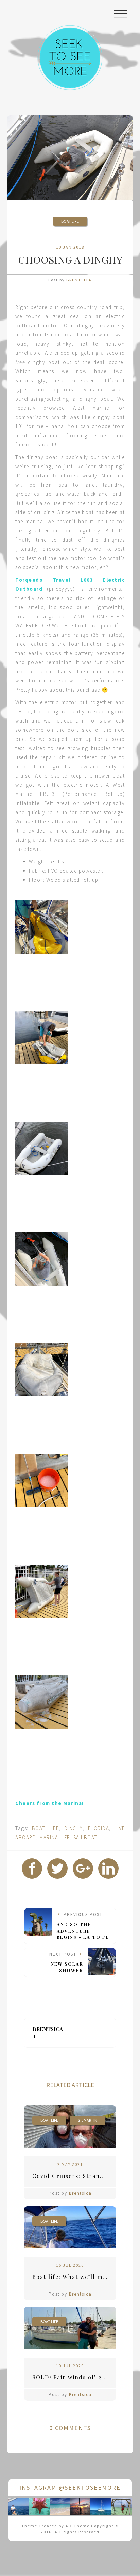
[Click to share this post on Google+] (83, 1868)
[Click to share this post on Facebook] (32, 1868)
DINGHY (73, 1828)
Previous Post (83, 1926)
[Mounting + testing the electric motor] (42, 1259)
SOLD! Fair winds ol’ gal (70, 2377)
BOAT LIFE (70, 221)
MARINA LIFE (55, 1837)
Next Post (66, 1962)
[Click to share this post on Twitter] (57, 1868)
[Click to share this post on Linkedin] (108, 1868)
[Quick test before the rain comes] (42, 1038)
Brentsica (79, 280)
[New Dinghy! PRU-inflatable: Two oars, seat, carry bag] (42, 927)
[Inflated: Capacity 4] (42, 1148)
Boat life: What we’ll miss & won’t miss (74, 2277)
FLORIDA (99, 1828)
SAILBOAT (85, 1837)
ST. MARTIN (87, 2120)
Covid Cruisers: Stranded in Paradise (74, 2176)
